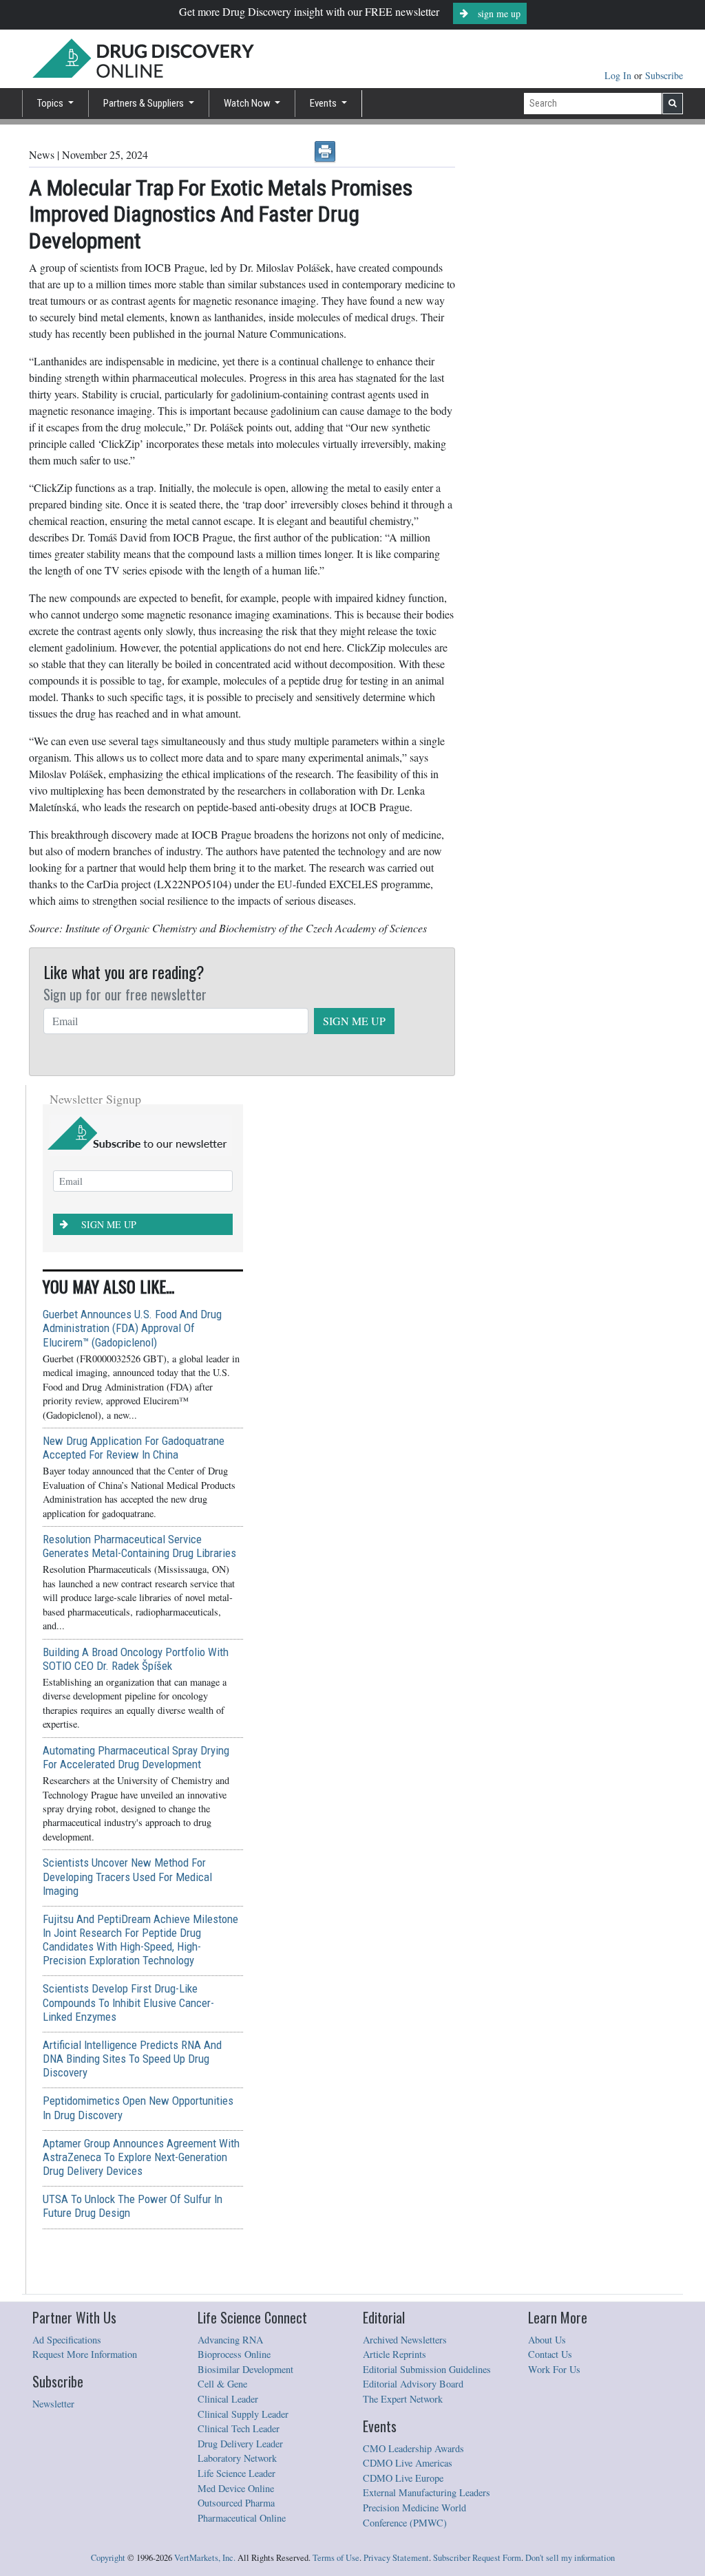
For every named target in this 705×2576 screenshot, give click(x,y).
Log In (619, 75)
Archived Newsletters (405, 2340)
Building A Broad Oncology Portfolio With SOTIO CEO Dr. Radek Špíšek (136, 1659)
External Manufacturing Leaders (427, 2492)
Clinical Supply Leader (243, 2414)
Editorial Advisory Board (413, 2384)
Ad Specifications (67, 2340)
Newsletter (53, 2404)
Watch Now (248, 103)
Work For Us (554, 2369)
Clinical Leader (228, 2399)
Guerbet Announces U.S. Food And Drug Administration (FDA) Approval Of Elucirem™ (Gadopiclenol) (132, 1328)
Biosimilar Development (245, 2369)
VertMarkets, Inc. (205, 2558)
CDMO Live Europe (403, 2478)
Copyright (108, 2558)
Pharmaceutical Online (242, 2518)
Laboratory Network (237, 2458)
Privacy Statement (396, 2558)
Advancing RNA (230, 2340)
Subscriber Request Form (477, 2558)
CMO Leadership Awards (413, 2448)
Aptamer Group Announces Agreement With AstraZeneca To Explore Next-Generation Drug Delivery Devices (141, 2157)
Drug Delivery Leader (240, 2444)
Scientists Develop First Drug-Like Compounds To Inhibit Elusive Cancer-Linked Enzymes (128, 2002)
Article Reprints (394, 2354)
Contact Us (550, 2354)
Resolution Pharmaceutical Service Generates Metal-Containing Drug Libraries (139, 1546)
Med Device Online (236, 2488)
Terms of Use (336, 2558)
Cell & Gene (222, 2384)
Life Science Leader (236, 2473)
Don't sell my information (570, 2558)
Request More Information (85, 2354)
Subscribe (664, 75)
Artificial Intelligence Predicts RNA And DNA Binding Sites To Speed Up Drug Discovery (132, 2059)
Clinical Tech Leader (239, 2428)
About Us (547, 2340)
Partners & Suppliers (145, 103)
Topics (51, 103)
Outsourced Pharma (236, 2503)
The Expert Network (403, 2399)
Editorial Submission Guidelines (427, 2369)
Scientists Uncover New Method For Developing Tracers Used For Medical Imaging (127, 1876)
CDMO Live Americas (408, 2463)
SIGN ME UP (354, 1021)
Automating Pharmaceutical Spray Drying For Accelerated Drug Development (136, 1757)
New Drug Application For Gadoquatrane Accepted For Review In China (134, 1448)
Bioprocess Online (234, 2354)
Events (324, 103)
